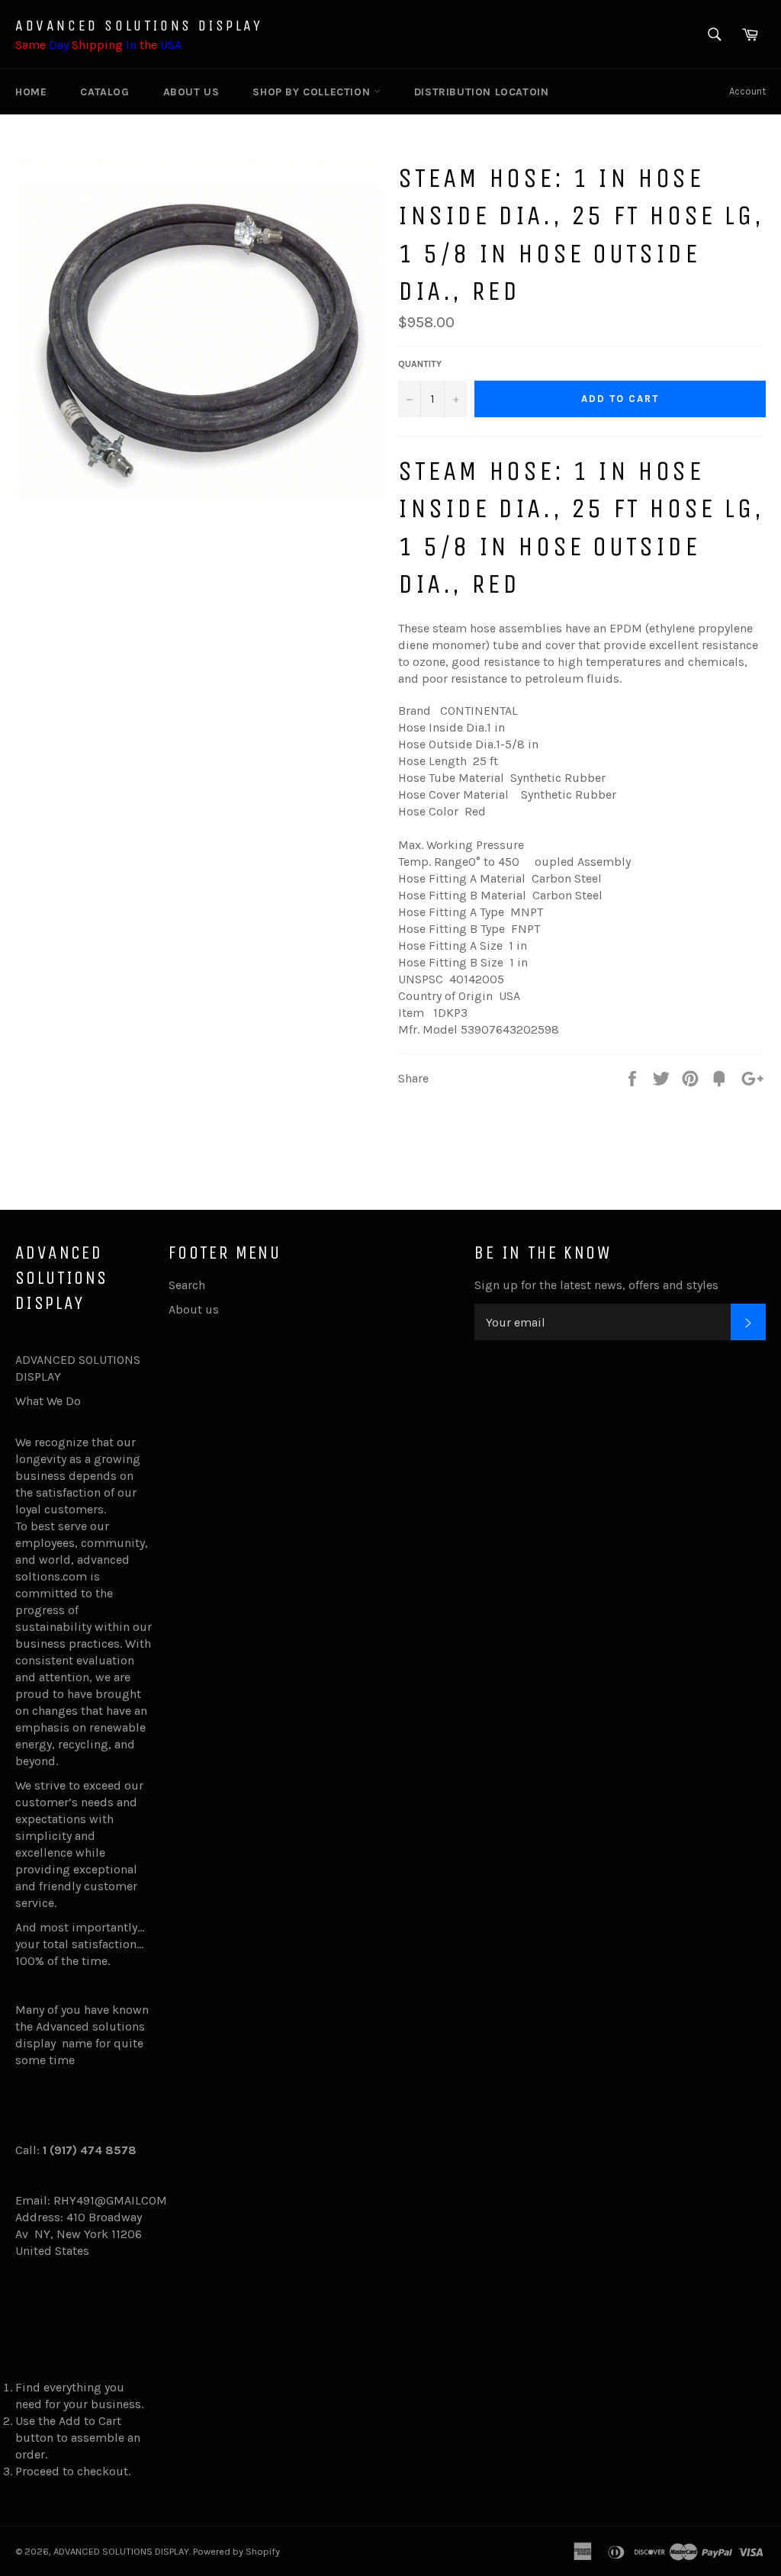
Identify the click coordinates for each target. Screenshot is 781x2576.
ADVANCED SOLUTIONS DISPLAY (139, 26)
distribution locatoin (482, 92)
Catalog (104, 92)
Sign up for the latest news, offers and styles (596, 1285)
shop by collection (313, 92)
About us (191, 92)
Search (187, 1285)
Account (747, 91)
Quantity (420, 364)
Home (31, 92)
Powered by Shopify (236, 2551)
